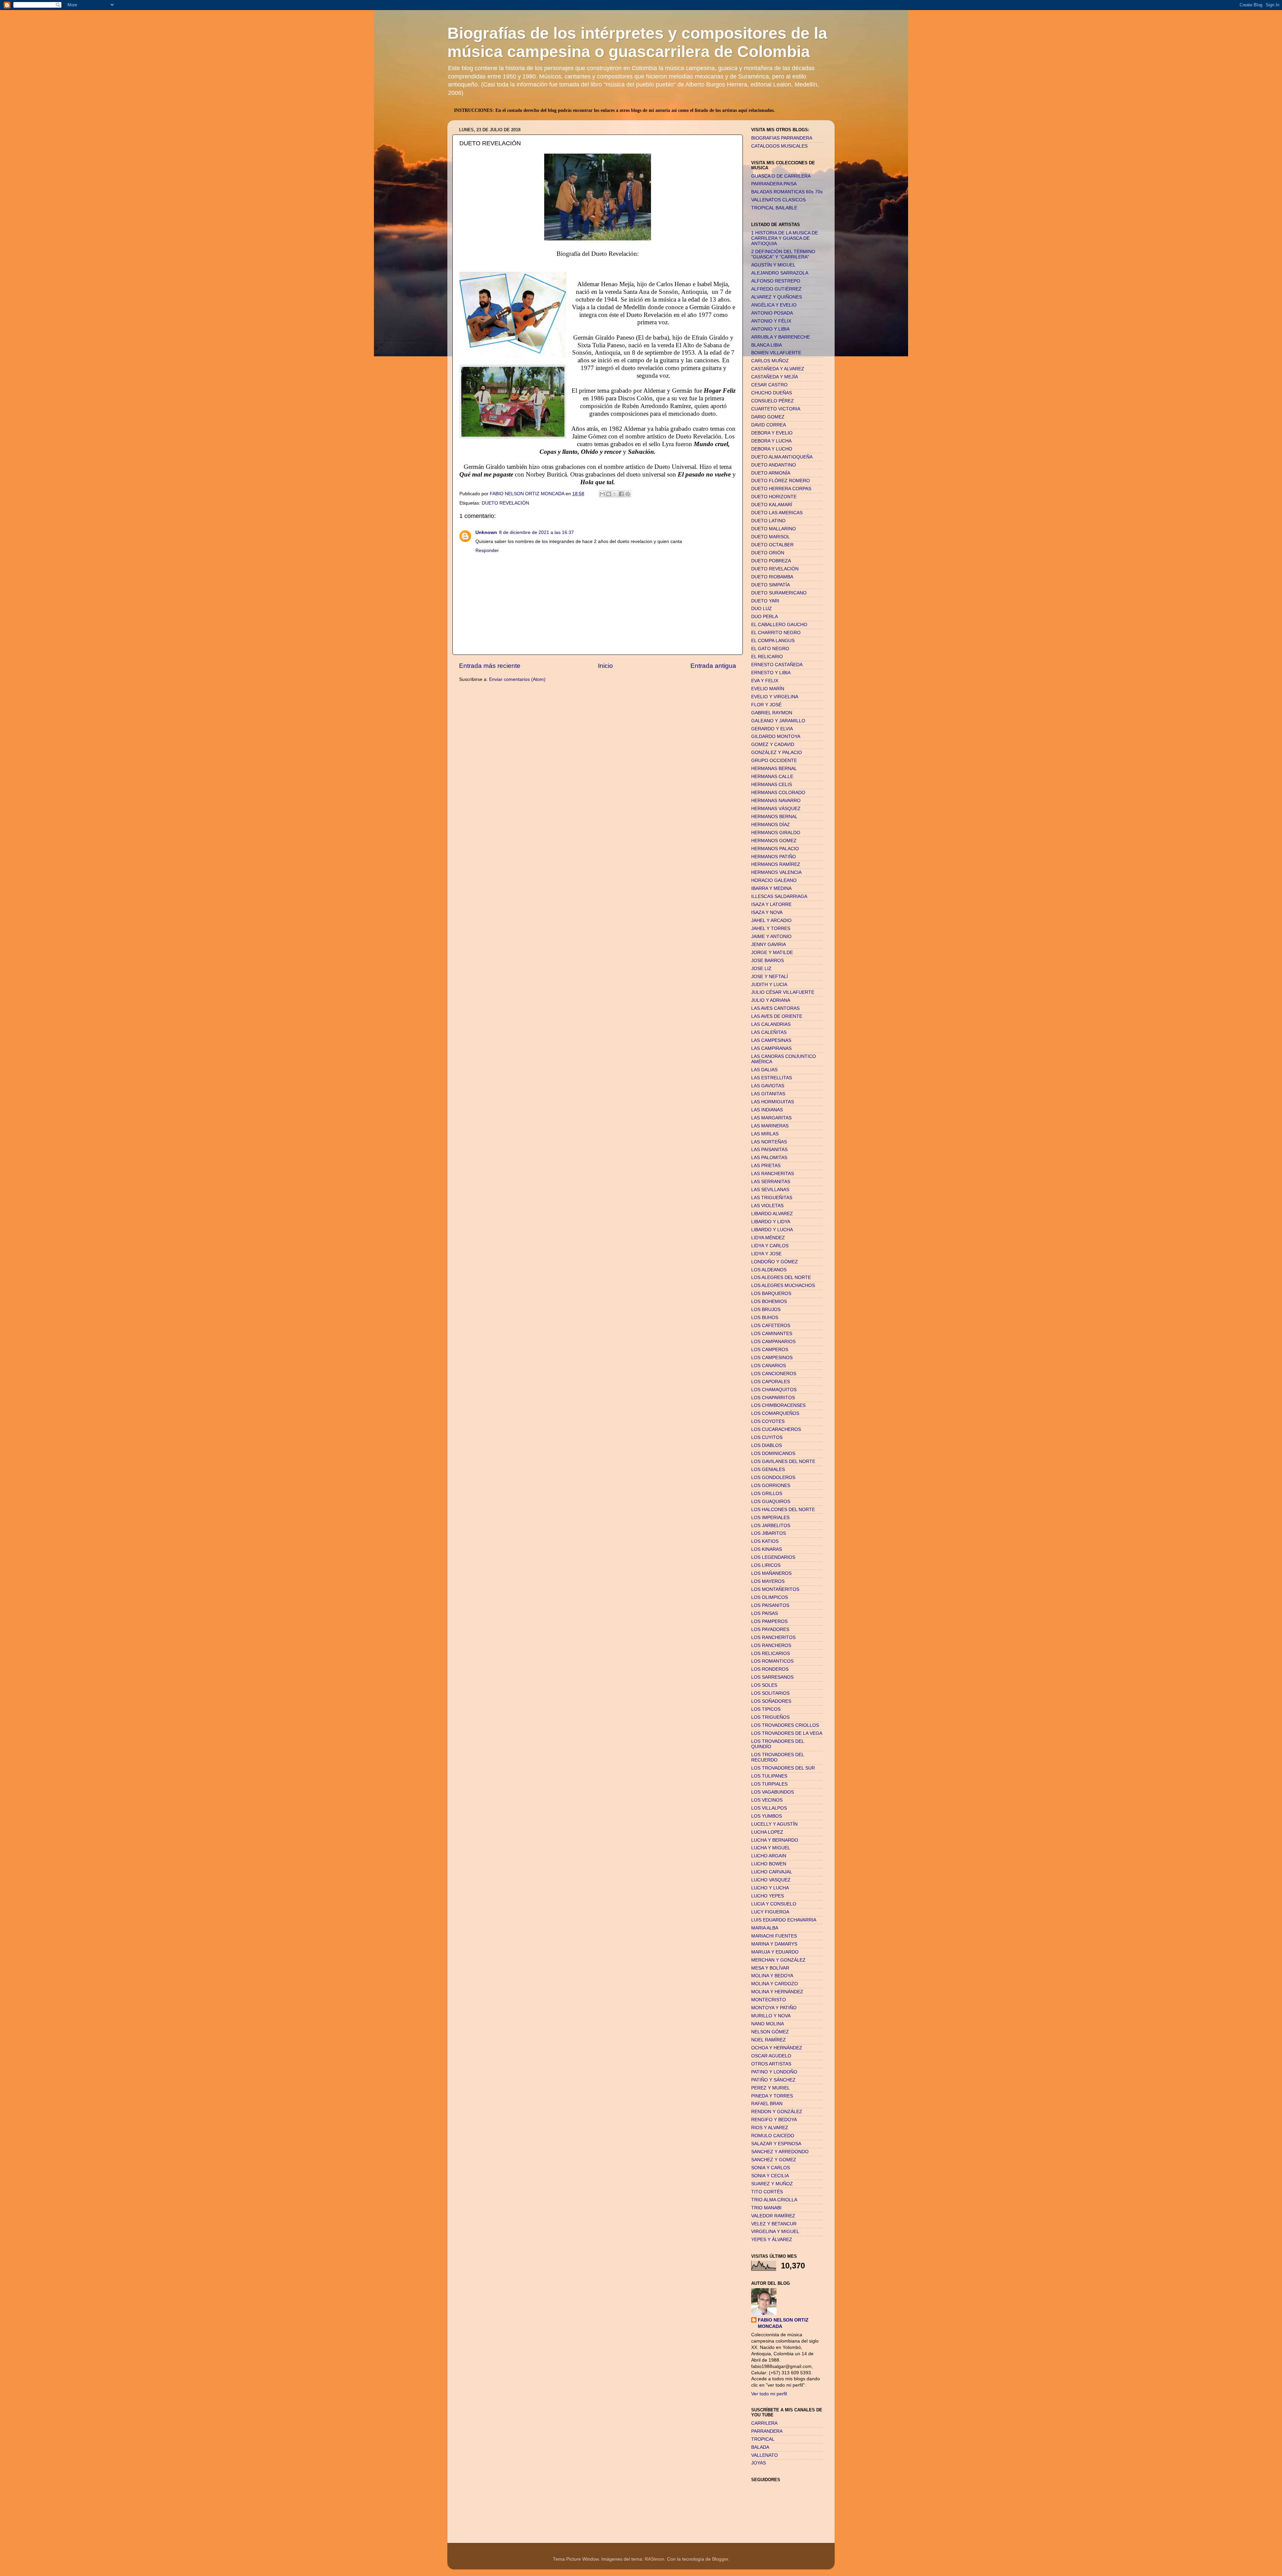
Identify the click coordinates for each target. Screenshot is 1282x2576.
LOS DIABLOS (767, 1445)
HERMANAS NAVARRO (776, 801)
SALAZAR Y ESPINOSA (776, 2144)
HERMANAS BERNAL (774, 769)
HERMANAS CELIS (772, 785)
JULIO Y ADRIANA (771, 1000)
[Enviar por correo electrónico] (602, 494)
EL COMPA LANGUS (773, 641)
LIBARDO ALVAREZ (772, 1214)
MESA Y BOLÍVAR (770, 1968)
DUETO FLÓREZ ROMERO (781, 481)
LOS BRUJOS (766, 1310)
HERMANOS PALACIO (775, 849)
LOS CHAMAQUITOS (774, 1390)
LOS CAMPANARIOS (773, 1342)
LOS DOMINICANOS (773, 1453)
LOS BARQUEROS (771, 1294)
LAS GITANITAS (768, 1094)
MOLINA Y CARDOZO (775, 1984)
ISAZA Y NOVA (767, 912)
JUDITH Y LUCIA (769, 985)
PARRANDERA (767, 2431)
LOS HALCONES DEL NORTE (783, 1510)
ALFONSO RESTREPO (776, 281)
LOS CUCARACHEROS (776, 1429)
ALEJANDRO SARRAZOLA (780, 273)
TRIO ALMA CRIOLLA (774, 2200)
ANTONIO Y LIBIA (770, 329)
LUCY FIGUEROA (770, 1912)
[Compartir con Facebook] (621, 494)
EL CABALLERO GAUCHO (779, 625)
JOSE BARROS (768, 961)
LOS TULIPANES (769, 1776)
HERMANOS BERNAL (774, 817)
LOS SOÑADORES (771, 1701)
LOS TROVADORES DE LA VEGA (787, 1733)
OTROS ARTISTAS (771, 2064)
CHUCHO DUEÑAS (772, 393)
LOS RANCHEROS (771, 1645)
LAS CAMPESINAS (771, 1040)
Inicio (605, 666)
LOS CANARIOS (769, 1366)
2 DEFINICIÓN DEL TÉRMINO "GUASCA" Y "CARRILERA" (783, 254)
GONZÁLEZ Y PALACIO (777, 753)
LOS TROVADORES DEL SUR (783, 1768)
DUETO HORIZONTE (774, 497)
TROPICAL (763, 2439)
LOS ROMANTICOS (772, 1661)
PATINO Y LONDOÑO (774, 2072)
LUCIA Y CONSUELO (774, 1904)
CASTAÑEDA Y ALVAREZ (778, 369)
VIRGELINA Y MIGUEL (775, 2232)
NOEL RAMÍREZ (769, 2040)
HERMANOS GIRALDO (776, 833)
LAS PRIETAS (766, 1166)
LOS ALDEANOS (769, 1270)
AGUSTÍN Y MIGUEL (773, 265)
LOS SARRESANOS (772, 1677)
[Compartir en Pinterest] (628, 494)
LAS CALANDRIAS (771, 1024)
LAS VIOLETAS (767, 1206)
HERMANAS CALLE (772, 777)
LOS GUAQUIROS (771, 1502)
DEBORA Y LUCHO (772, 449)
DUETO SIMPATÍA (771, 585)
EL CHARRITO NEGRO (776, 633)
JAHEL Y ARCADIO (771, 921)
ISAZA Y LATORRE (771, 904)
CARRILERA (764, 2423)
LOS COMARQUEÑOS (775, 1413)
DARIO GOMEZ (768, 417)
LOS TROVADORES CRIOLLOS (785, 1725)
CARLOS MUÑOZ (770, 361)
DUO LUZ (762, 609)
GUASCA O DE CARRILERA (781, 176)
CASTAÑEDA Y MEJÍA (775, 377)
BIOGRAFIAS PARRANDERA (782, 138)
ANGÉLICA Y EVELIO (774, 305)
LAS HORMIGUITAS (773, 1102)
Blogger (720, 2559)
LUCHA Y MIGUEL (771, 1848)
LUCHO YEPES (768, 1896)
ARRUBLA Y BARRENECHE (781, 337)
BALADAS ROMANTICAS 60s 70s (787, 192)
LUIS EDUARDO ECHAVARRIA (784, 1920)
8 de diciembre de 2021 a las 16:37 (537, 532)
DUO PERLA (765, 617)
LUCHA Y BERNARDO (775, 1840)
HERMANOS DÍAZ (771, 825)
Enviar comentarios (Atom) (517, 679)
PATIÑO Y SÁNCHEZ (773, 2080)
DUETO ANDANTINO (774, 465)
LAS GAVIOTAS (768, 1086)
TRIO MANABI (766, 2208)
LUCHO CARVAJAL (772, 1872)
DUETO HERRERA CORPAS (781, 489)
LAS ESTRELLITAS (772, 1078)
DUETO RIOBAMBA (772, 577)
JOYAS (759, 2463)
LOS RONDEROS (770, 1669)
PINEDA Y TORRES (772, 2096)
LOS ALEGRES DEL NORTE (781, 1277)
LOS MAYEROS (768, 1581)
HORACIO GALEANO (774, 880)
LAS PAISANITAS (769, 1150)
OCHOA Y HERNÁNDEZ (777, 2048)
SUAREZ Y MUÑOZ (772, 2184)
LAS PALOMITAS (769, 1158)
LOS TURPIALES (769, 1784)
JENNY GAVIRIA (769, 945)
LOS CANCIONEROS (774, 1374)
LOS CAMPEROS (770, 1350)
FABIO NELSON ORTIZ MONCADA (783, 2323)
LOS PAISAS (765, 1613)
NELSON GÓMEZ (770, 2032)
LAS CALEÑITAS (769, 1032)
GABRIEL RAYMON (772, 713)
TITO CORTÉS (767, 2192)
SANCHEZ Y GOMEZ (774, 2160)
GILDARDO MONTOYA (776, 737)
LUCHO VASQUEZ (771, 1880)
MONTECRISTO (769, 2000)
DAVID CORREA (769, 425)
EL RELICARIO (767, 657)
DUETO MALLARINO (774, 529)
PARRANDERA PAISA (774, 184)
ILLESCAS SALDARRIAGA (779, 896)
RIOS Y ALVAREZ (770, 2128)
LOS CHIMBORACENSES (778, 1405)
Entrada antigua (713, 666)
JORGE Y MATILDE (772, 953)
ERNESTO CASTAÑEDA (777, 665)
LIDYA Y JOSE (766, 1254)
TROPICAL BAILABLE (774, 208)
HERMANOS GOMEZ (774, 841)
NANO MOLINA (768, 2024)
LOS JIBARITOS (769, 1533)
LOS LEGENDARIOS (773, 1557)
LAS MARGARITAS (771, 1118)
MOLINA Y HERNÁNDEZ (777, 1992)
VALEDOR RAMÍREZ (773, 2216)
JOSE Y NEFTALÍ (770, 977)
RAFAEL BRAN (767, 2104)
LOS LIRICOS (766, 1565)
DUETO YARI (765, 601)
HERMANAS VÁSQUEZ (776, 809)
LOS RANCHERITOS (773, 1637)
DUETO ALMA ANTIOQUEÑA (782, 457)
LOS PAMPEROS (769, 1621)
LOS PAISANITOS (770, 1605)
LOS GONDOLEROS (773, 1478)
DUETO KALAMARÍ (772, 505)
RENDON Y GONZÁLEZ (777, 2112)
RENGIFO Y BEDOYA (774, 2120)
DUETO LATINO (768, 521)
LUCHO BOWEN (769, 1864)
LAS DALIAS (764, 1070)
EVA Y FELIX (765, 681)
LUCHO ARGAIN (769, 1856)
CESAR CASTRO (769, 385)
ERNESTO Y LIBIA (771, 673)
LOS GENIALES (768, 1469)
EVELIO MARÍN (768, 689)
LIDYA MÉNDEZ (768, 1238)
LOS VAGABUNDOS (773, 1792)
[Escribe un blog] (609, 494)
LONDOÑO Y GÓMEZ (775, 1262)
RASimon (655, 2559)
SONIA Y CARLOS (771, 2168)
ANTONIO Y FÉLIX (771, 321)
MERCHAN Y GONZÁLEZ (778, 1960)
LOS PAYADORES (770, 1629)
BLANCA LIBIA (767, 345)
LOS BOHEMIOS (769, 1302)
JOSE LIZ (761, 969)
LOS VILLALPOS (769, 1808)
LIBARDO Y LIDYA (771, 1222)
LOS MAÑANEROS (771, 1573)
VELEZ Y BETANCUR (774, 2224)
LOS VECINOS (767, 1800)
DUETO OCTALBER (772, 545)
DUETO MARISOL (771, 537)
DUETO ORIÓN (768, 553)
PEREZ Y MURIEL (771, 2088)
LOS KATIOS (765, 1541)
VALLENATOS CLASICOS (778, 200)
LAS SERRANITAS (771, 1182)
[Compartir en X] (615, 494)
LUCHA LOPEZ (767, 1832)
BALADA (760, 2447)
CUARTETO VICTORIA (776, 409)
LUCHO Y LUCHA (770, 1888)
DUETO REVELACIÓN (505, 503)
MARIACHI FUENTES (774, 1936)
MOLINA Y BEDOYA (772, 1976)
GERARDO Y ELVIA (772, 729)
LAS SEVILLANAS (770, 1190)
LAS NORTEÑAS (769, 1142)
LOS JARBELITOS (771, 1526)
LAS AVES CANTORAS (775, 1008)
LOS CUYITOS (767, 1437)
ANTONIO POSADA (772, 313)
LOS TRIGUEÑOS (770, 1717)
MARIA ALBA (765, 1928)
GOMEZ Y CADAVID (773, 745)
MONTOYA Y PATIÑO (774, 2008)
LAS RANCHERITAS (773, 1174)
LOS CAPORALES (771, 1382)
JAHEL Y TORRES (771, 929)
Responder (487, 550)
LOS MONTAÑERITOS (775, 1589)
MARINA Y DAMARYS (774, 1944)
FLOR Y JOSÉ (766, 705)
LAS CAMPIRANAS (771, 1048)
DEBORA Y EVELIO (772, 433)
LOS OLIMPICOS (770, 1597)
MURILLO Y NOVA (771, 2016)
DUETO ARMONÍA (771, 473)
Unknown (486, 532)
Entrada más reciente (490, 666)
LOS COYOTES (768, 1421)
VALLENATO (765, 2455)
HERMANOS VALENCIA (776, 872)
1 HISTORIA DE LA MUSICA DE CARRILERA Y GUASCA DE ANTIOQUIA (785, 238)
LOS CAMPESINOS (772, 1358)
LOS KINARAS (767, 1549)
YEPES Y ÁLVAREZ (772, 2240)
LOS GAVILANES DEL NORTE (783, 1461)
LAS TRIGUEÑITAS (772, 1198)
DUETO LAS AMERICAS (777, 513)
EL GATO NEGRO (770, 649)
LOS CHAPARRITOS (773, 1398)
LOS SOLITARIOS (770, 1693)
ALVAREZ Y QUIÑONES (777, 297)
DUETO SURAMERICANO (779, 593)
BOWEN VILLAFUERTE (776, 353)
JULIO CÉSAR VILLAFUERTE (783, 992)
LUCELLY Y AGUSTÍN (774, 1824)
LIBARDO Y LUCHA (772, 1230)
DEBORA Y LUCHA (771, 441)
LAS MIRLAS (765, 1134)
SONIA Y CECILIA (770, 2176)
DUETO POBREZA (771, 561)
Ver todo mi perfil (769, 2394)
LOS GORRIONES (771, 1486)
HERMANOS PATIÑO (774, 857)
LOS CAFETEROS (771, 1326)
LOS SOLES (764, 1685)
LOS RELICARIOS (771, 1653)
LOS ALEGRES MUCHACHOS (783, 1285)
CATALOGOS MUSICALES (779, 146)
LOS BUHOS (765, 1318)
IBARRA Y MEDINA (771, 888)
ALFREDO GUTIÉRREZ (776, 289)
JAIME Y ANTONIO (771, 937)
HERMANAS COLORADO (778, 793)
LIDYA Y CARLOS (770, 1246)
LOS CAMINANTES (772, 1334)
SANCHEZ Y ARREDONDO (780, 2152)
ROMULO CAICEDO (773, 2136)
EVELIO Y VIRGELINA (775, 697)
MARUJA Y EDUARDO (775, 1952)
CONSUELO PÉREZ (773, 401)
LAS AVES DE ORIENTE (777, 1016)
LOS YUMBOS (767, 1816)
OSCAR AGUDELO (771, 2056)
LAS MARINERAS (770, 1126)
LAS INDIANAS (767, 1110)
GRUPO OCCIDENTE (774, 761)
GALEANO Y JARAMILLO (778, 721)
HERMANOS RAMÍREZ (776, 864)
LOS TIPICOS (766, 1709)
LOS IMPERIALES (770, 1518)
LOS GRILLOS (767, 1494)
